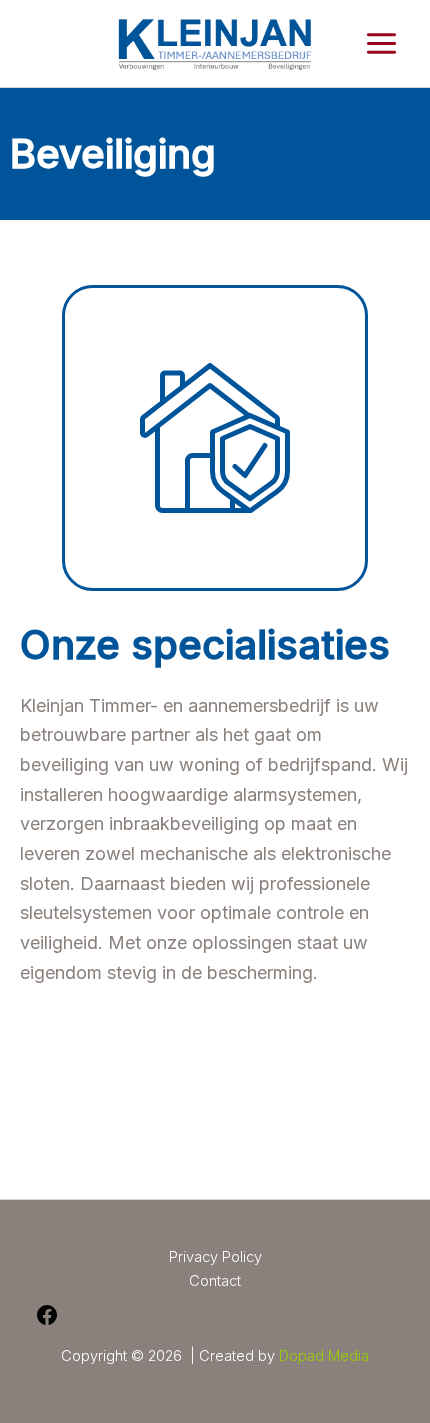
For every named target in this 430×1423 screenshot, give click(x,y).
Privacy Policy (215, 1257)
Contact (215, 1281)
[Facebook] (47, 1322)
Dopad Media (324, 1356)
